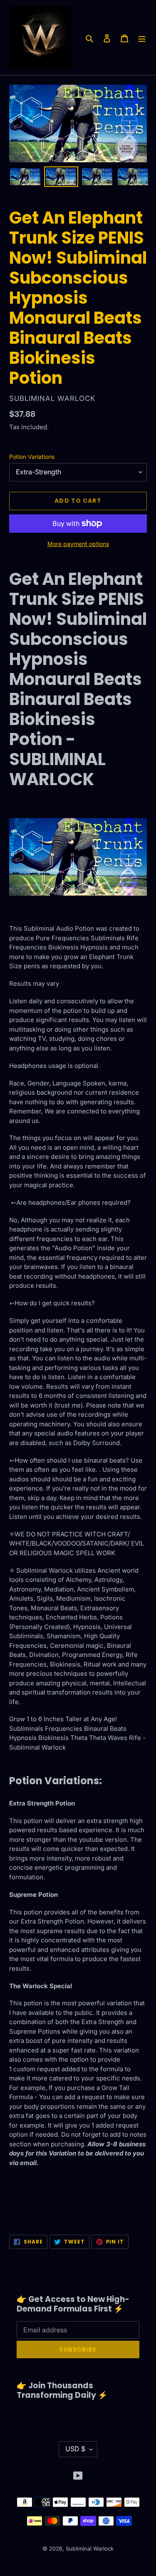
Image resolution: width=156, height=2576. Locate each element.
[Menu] (142, 38)
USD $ (75, 2449)
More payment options (78, 544)
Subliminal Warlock (90, 2548)
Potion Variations (32, 457)
